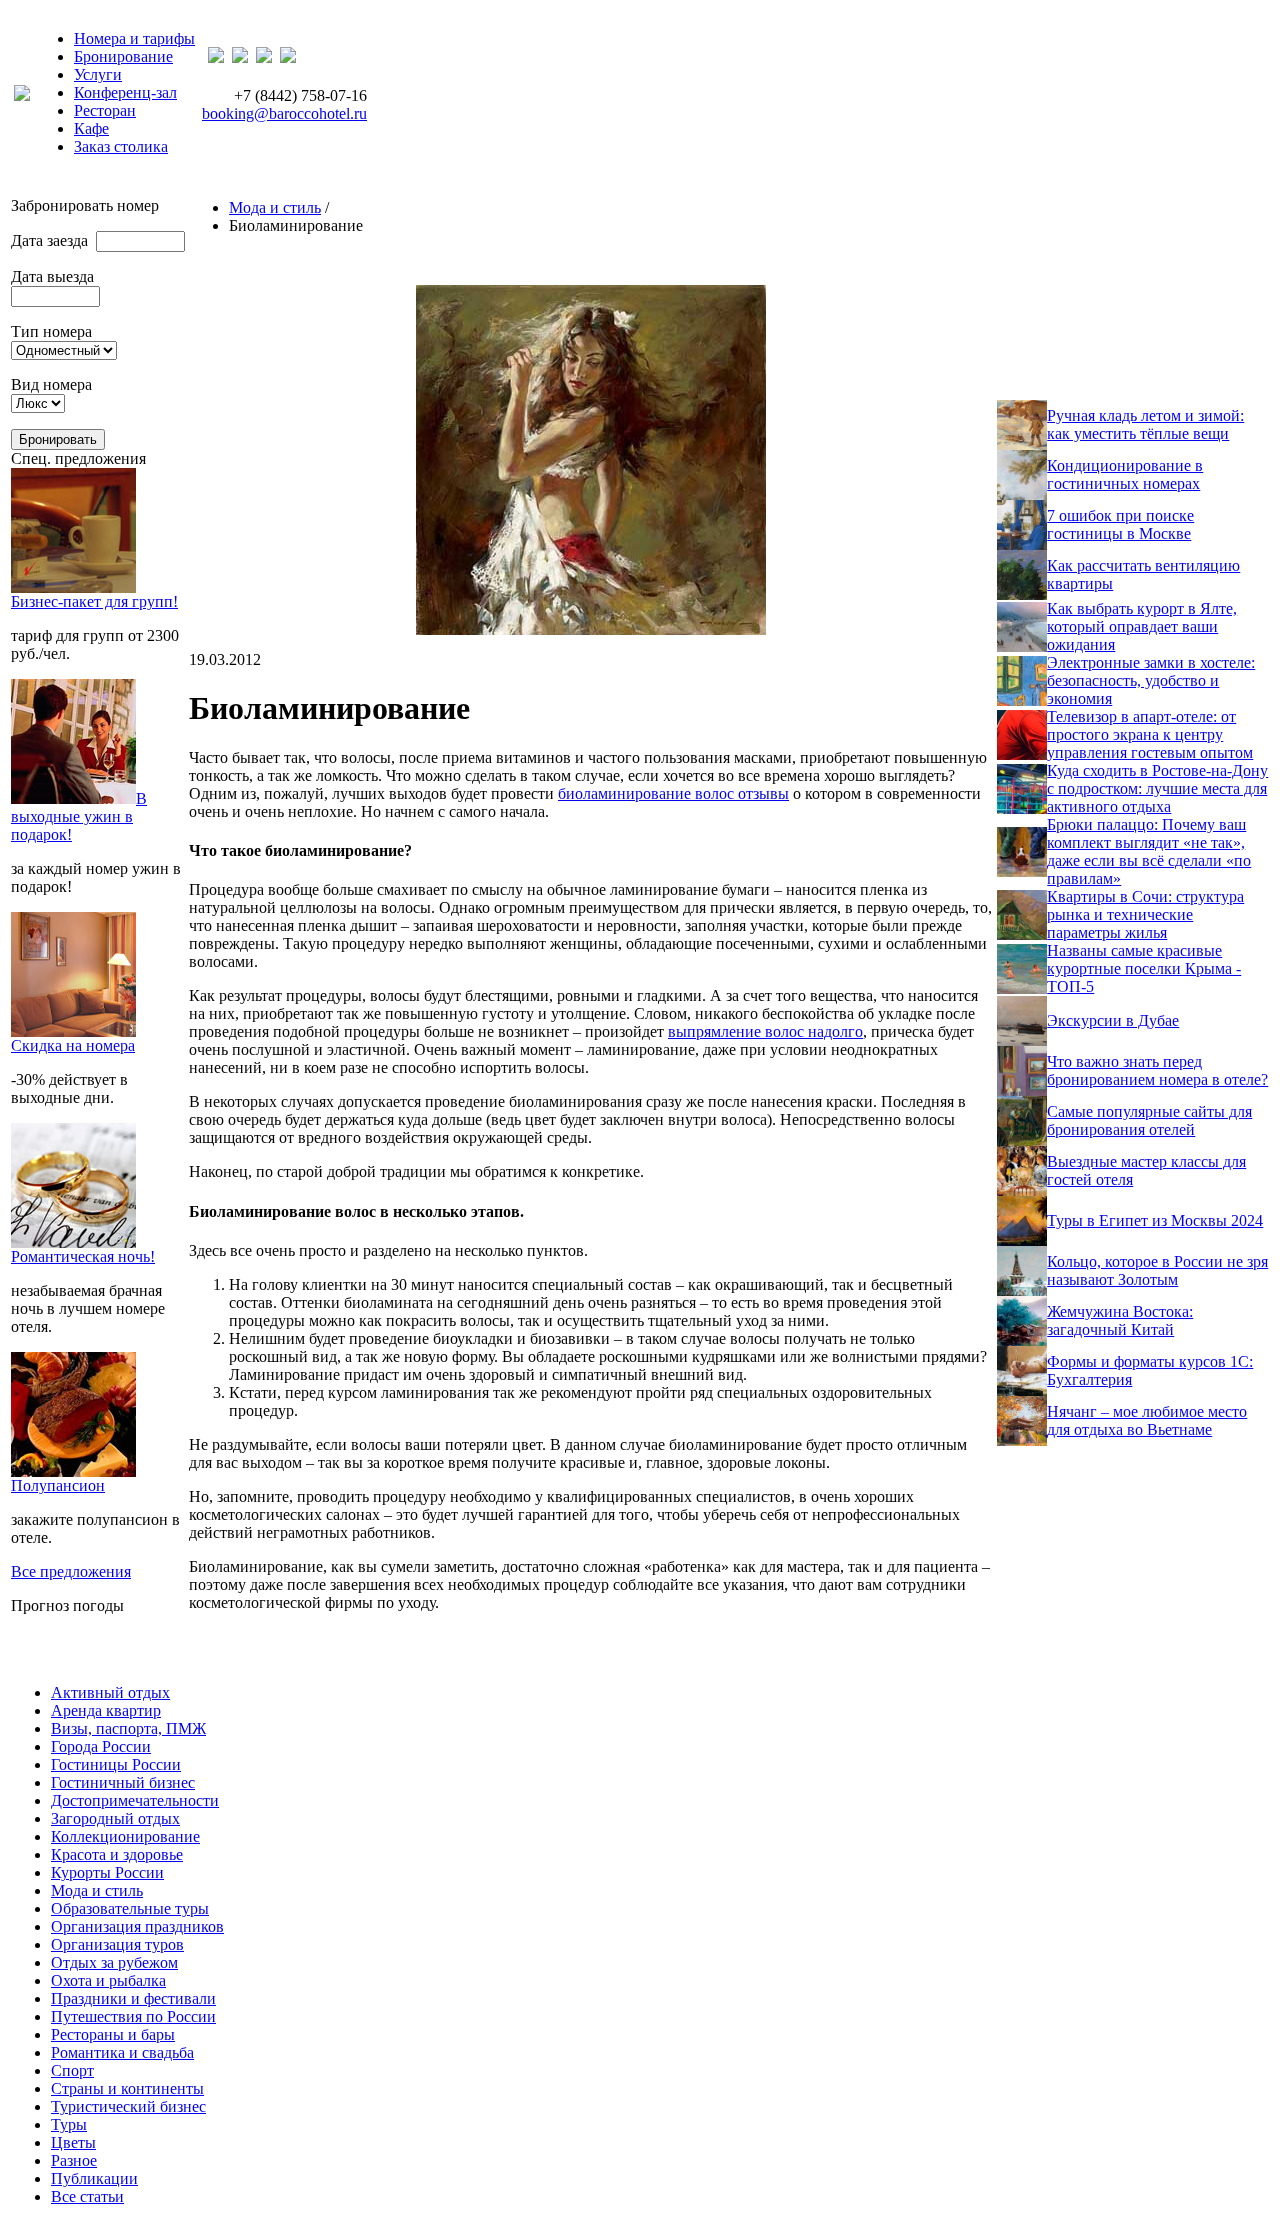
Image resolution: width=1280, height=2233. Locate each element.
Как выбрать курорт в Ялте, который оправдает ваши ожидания (1142, 626)
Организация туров (117, 1944)
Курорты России (107, 1872)
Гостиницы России (116, 1764)
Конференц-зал (125, 92)
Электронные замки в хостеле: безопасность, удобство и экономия (1151, 680)
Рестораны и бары (113, 2034)
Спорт (72, 2070)
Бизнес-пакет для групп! (94, 601)
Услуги (98, 74)
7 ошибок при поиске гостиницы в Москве (1120, 524)
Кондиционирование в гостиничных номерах (1125, 474)
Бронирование (123, 56)
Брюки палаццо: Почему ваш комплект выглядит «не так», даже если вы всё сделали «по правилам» (1149, 851)
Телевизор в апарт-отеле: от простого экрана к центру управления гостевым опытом (1150, 734)
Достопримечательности (135, 1800)
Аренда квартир (106, 1710)
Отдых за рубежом (114, 1962)
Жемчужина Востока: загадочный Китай (1120, 1320)
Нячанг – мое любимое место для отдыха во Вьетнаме (1147, 1420)
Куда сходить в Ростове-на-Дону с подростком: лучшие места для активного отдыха (1157, 788)
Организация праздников (137, 1926)
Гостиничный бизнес (123, 1782)
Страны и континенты (127, 2088)
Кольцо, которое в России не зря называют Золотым (1157, 1270)
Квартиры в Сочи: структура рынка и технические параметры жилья (1145, 914)
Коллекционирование (125, 1836)
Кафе (91, 128)
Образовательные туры (130, 1908)
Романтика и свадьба (122, 2052)
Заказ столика (121, 146)
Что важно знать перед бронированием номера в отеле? (1157, 1070)
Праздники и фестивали (133, 1998)
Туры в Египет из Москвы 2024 (1155, 1220)
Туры (69, 2124)
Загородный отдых (115, 1818)
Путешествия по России (133, 2016)
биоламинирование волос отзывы (673, 793)
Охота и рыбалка (108, 1980)
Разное (74, 2160)
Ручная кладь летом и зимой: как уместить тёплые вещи (1145, 424)
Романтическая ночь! (83, 1256)
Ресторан (105, 110)
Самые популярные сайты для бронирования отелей (1149, 1120)
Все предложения (71, 1571)
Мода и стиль (275, 207)
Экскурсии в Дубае (1113, 1020)
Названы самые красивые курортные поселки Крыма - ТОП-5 (1144, 968)
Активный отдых (110, 1692)
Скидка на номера (73, 1045)
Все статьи (87, 2196)
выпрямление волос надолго (765, 1031)
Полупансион (58, 1485)
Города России (101, 1746)
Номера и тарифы (134, 38)
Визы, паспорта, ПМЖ (128, 1728)
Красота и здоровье (117, 1854)
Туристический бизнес (128, 2106)
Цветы (73, 2142)
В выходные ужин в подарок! (79, 816)
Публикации (94, 2178)
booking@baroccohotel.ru (284, 113)
